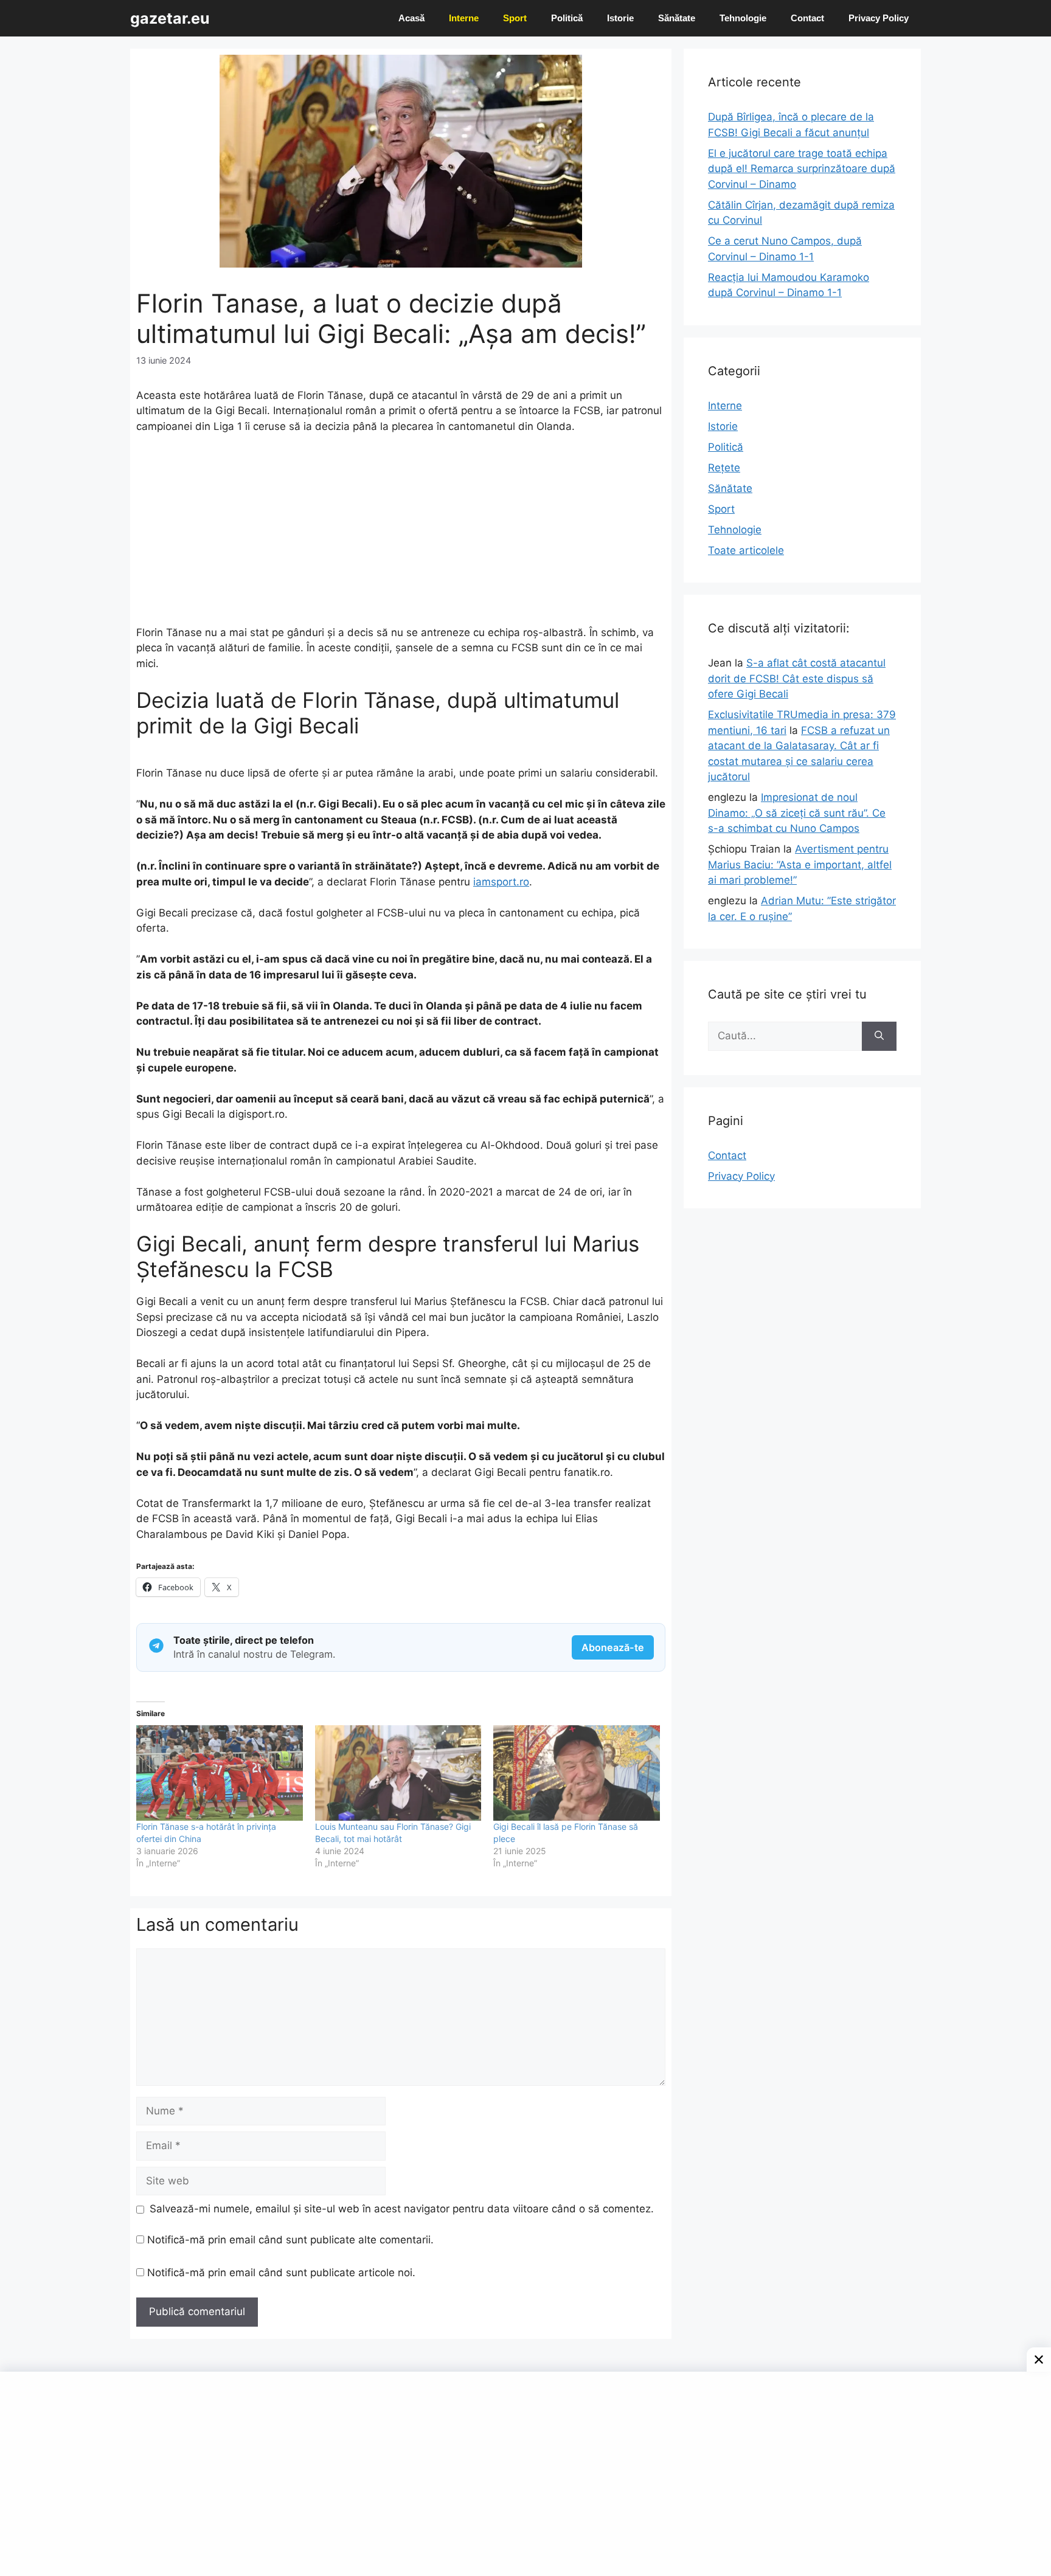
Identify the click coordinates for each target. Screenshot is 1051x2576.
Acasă (411, 18)
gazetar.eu (170, 18)
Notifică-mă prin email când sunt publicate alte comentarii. (290, 2240)
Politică (567, 18)
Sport (515, 18)
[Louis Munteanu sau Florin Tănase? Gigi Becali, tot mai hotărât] (398, 1773)
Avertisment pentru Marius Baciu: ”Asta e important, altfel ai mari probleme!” (800, 864)
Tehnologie (743, 18)
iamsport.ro (501, 882)
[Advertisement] (401, 535)
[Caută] (879, 1036)
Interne (464, 18)
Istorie (620, 18)
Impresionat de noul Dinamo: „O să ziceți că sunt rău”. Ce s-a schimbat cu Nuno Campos (797, 813)
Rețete (724, 468)
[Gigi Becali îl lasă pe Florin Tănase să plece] (577, 1773)
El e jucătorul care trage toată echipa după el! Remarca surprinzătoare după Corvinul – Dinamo (802, 169)
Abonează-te (613, 1647)
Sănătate (677, 18)
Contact (807, 18)
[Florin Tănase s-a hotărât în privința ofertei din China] (220, 1773)
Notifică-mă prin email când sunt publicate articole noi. (281, 2273)
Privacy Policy (879, 18)
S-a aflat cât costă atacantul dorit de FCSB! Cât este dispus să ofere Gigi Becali (797, 678)
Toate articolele (746, 550)
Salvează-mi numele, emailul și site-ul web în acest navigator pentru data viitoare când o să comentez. (402, 2209)
